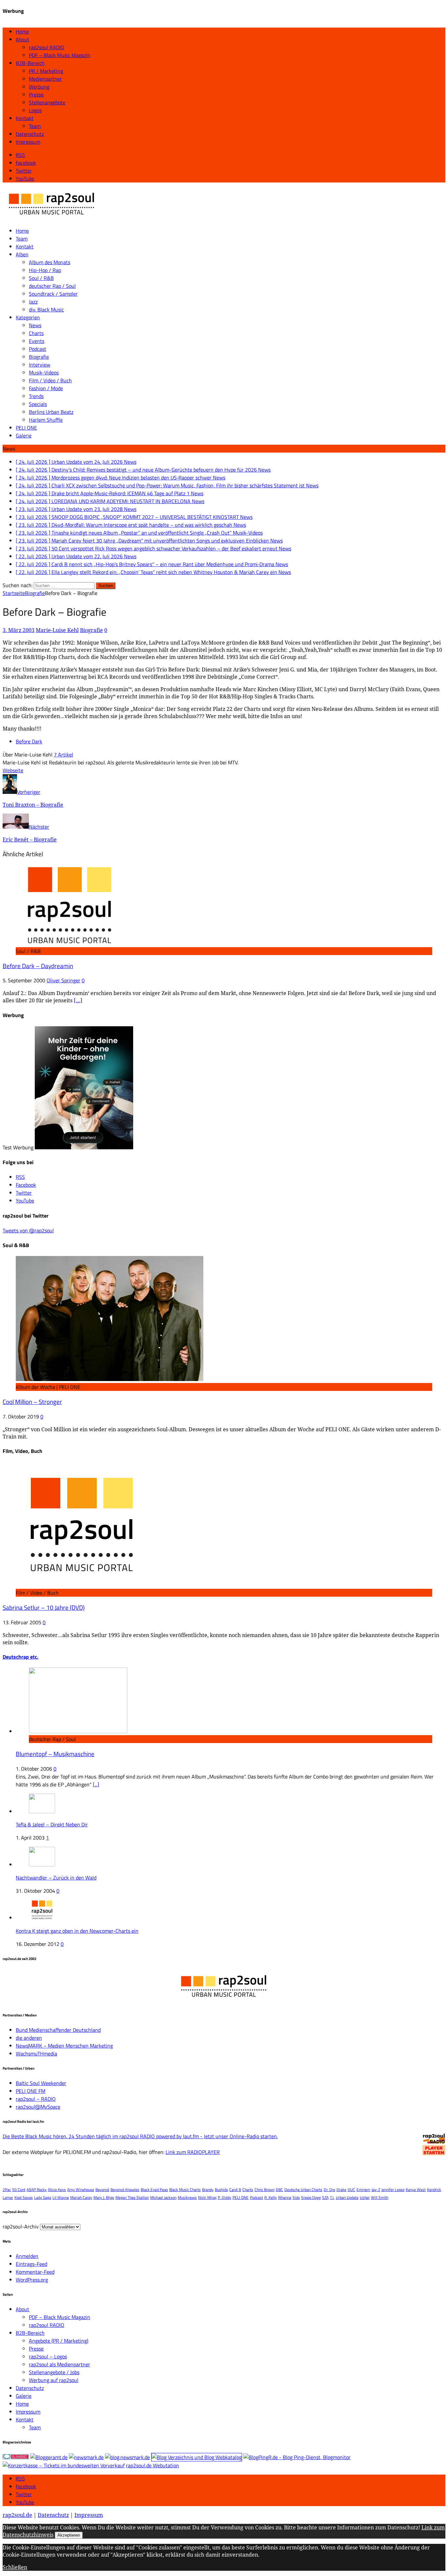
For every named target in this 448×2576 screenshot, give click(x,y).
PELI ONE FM (31, 2091)
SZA (325, 2197)
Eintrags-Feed (31, 2264)
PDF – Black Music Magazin (60, 55)
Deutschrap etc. (20, 1657)
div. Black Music (46, 309)
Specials (38, 404)
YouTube (25, 2502)
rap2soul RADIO (47, 47)
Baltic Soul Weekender (41, 2083)
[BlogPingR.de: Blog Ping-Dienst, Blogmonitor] (297, 2457)
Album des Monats (50, 262)
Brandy (208, 2190)
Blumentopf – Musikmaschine (55, 1754)
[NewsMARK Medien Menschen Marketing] (86, 2457)
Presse (36, 95)
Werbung (39, 87)
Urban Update (347, 2197)
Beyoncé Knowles (125, 2190)
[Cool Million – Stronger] (110, 1379)
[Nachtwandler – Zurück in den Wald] (42, 1864)
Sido (296, 2197)
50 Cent (19, 2190)
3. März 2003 (19, 630)
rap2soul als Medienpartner (60, 2364)
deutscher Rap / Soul (52, 286)
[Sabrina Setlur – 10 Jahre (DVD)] (81, 1585)
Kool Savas (24, 2197)
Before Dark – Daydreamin (38, 966)
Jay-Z (376, 2190)
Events (37, 341)
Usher (365, 2197)
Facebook (26, 2486)
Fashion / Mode (46, 388)
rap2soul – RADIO (36, 2099)
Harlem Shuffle (46, 420)
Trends (36, 396)
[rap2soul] (52, 218)
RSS (20, 2479)
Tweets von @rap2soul (28, 1230)
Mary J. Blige (104, 2197)
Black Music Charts (185, 2190)
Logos (35, 110)
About (22, 39)
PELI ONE (26, 428)
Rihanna (285, 2197)
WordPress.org (32, 2280)
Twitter (24, 2494)
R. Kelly (271, 2197)
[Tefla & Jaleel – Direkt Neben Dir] (42, 1811)
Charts (36, 333)
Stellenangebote (47, 102)
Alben (22, 254)
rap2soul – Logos (48, 2356)
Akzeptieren (69, 2535)
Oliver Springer (63, 980)
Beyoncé (102, 2190)
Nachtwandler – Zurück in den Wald (56, 1878)
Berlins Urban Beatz (51, 412)
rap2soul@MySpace (38, 2107)
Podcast (38, 349)
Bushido (221, 2190)
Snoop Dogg (311, 2197)
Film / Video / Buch (50, 380)
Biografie (39, 357)
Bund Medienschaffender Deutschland (58, 2030)
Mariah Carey (81, 2197)
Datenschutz (30, 134)
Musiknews (187, 2197)
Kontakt (25, 118)
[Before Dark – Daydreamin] (69, 943)
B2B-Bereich (30, 63)
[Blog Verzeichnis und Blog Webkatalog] (197, 2457)
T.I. (332, 2197)
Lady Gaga (43, 2197)
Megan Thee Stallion (132, 2197)
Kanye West (416, 2190)
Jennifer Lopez (393, 2190)
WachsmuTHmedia (36, 2054)
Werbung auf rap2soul (54, 2380)
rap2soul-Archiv (21, 2226)
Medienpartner (45, 79)
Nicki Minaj (207, 2197)
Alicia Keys (57, 2190)
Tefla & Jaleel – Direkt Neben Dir (52, 1824)
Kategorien (28, 317)
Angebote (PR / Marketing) (59, 2341)
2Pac (7, 2190)
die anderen (29, 2038)
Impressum (28, 142)
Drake (341, 2190)
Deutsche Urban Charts (303, 2190)
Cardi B (235, 2190)
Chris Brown (265, 2190)
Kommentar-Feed (35, 2272)
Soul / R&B (41, 278)
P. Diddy (224, 2197)
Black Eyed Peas (154, 2190)
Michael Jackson (163, 2197)
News (35, 325)
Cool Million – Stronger (32, 1402)
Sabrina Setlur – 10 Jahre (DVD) (44, 1607)
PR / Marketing (46, 71)
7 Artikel (63, 755)
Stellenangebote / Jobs (54, 2372)
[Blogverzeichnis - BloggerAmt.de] (49, 2457)
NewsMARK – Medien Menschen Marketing (64, 2046)
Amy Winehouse (81, 2190)
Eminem (363, 2190)
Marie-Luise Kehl (57, 630)
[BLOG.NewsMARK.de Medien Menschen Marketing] (127, 2457)
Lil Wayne (61, 2197)
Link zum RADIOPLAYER (193, 2152)
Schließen (15, 2567)
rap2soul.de (17, 2515)
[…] (78, 1000)
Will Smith (380, 2197)
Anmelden (27, 2256)
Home (22, 32)
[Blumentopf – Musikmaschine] (78, 1731)
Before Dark (29, 741)
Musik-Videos (44, 373)
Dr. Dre (329, 2190)
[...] (96, 1784)
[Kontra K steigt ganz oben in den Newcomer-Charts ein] (42, 1918)
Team (35, 126)
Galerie (24, 436)
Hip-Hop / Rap (45, 270)
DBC (279, 2190)
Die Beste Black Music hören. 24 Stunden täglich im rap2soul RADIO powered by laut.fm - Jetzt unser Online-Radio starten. (140, 2136)
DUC (351, 2190)
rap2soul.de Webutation (153, 2465)
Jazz (33, 302)
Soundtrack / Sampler (53, 294)
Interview (40, 365)
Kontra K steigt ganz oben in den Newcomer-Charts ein (77, 1931)
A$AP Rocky (37, 2190)
